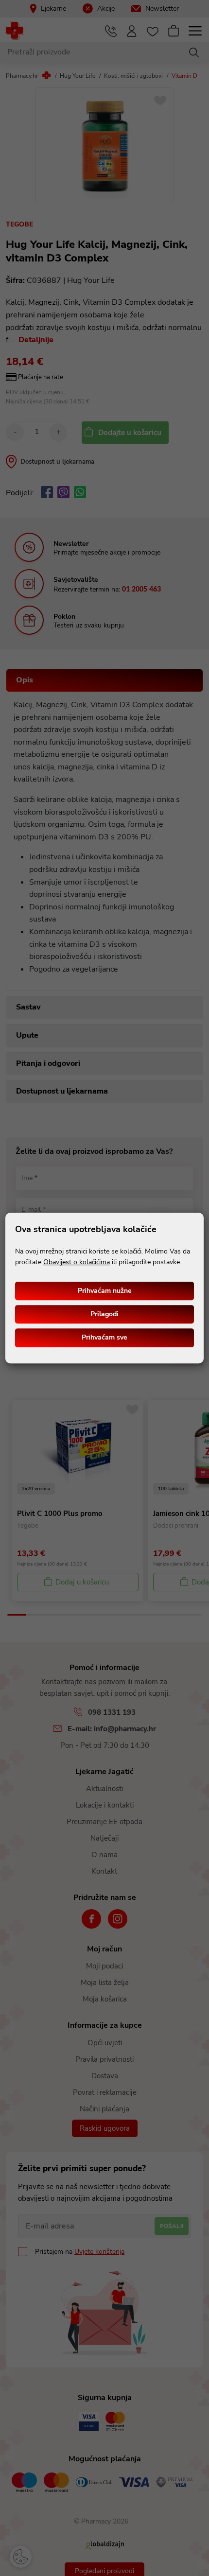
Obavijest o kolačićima (77, 1262)
